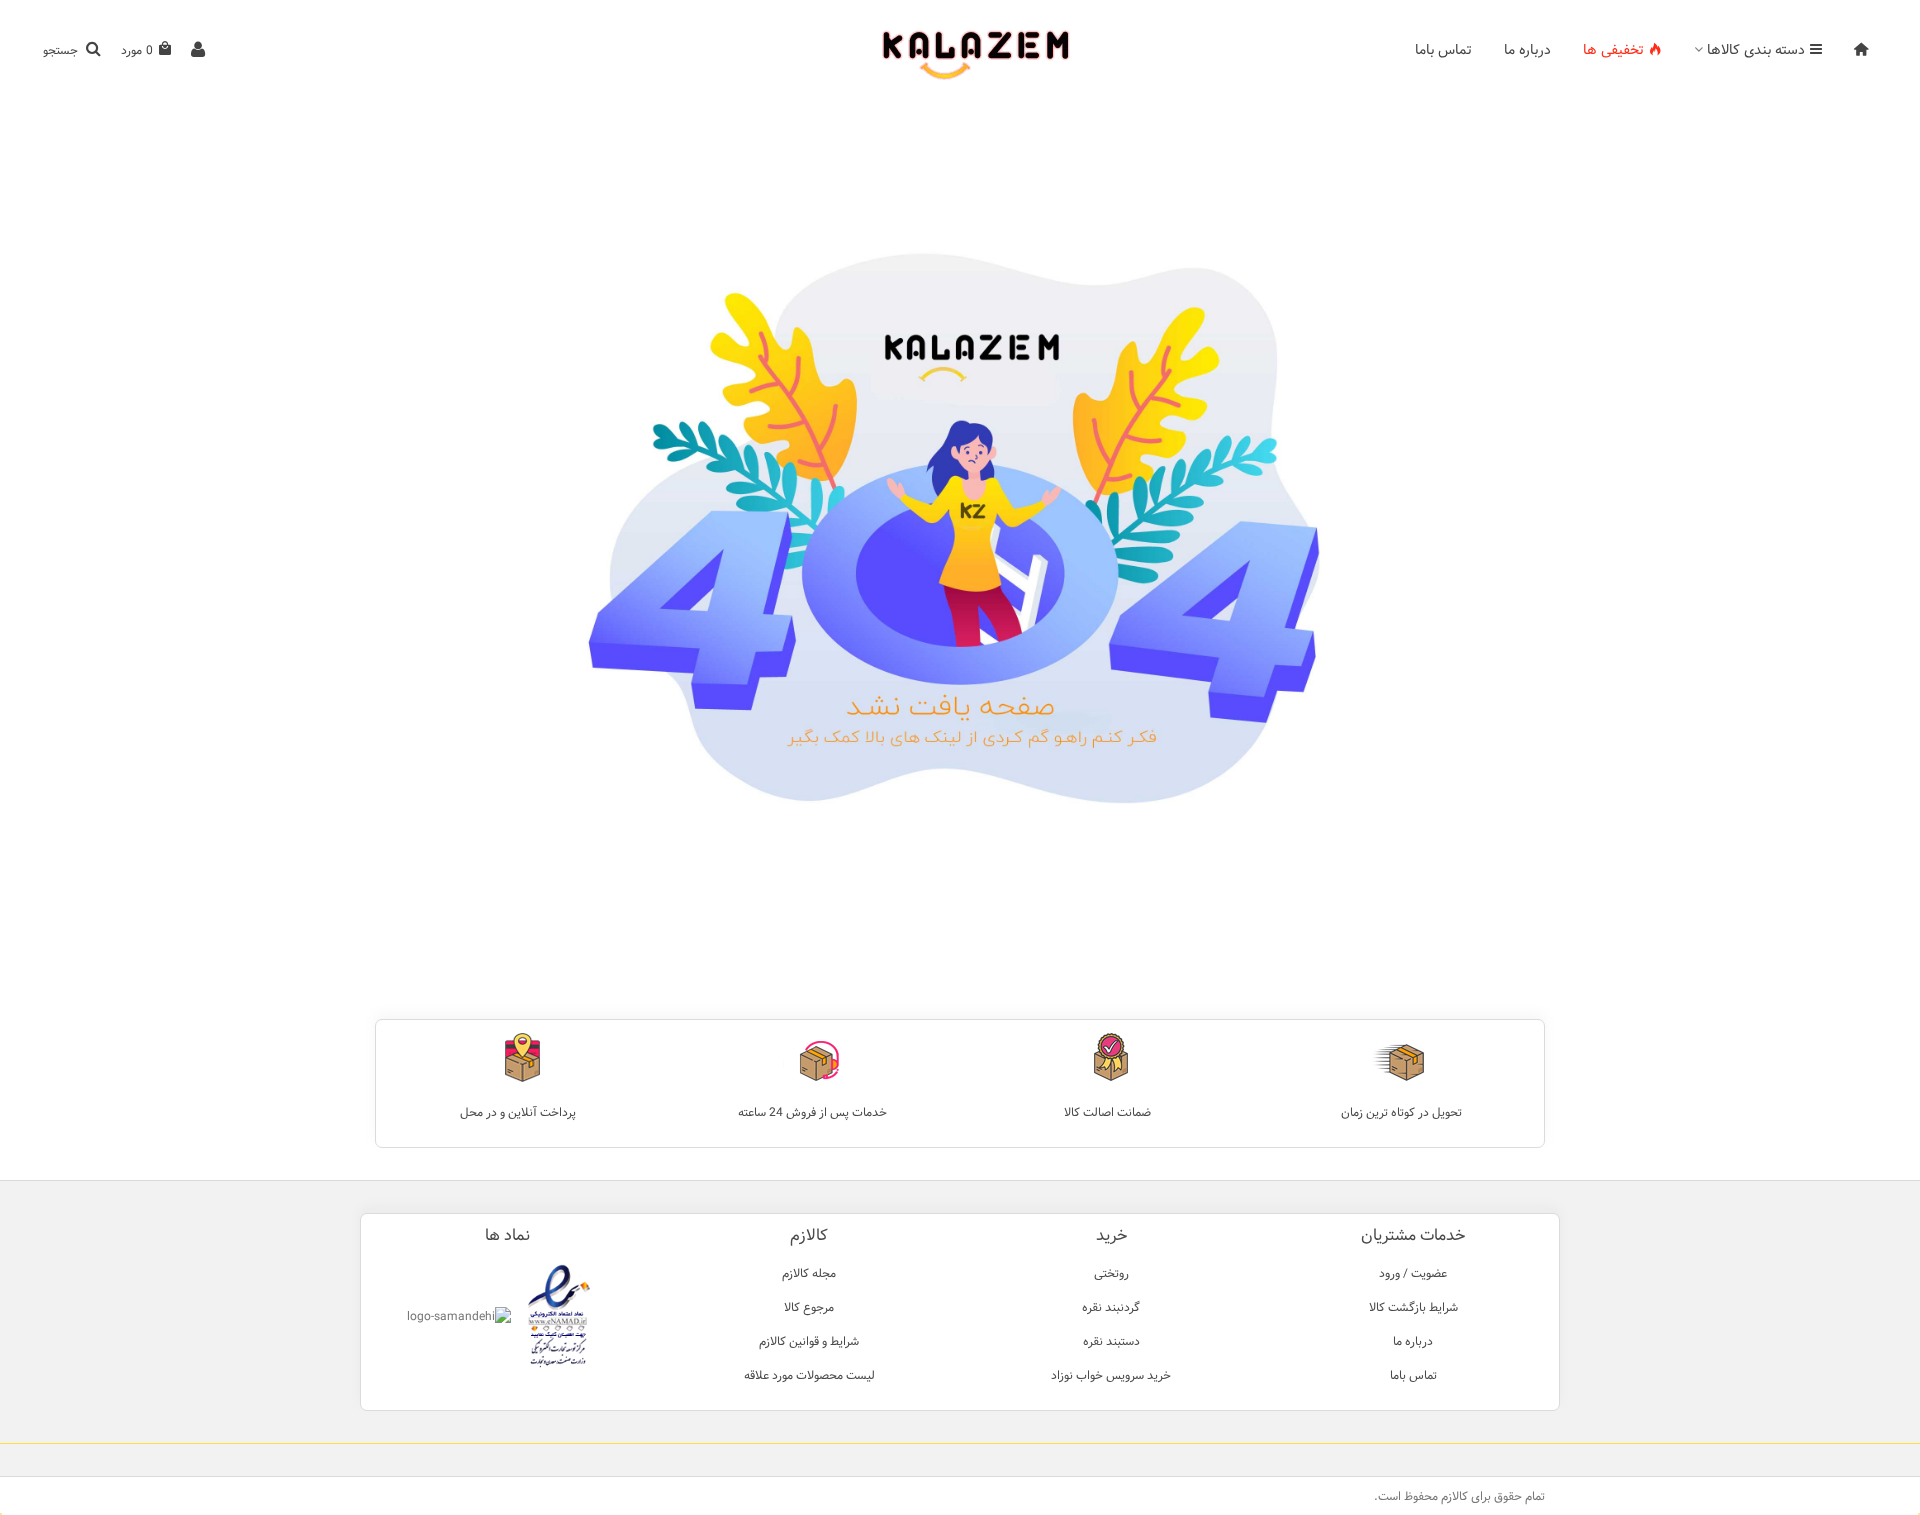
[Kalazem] (960, 50)
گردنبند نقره (1111, 1307)
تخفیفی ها (1613, 50)
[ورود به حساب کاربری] (198, 50)
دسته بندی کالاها (1756, 50)
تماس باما (1443, 50)
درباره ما (1527, 50)
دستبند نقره (1111, 1341)
